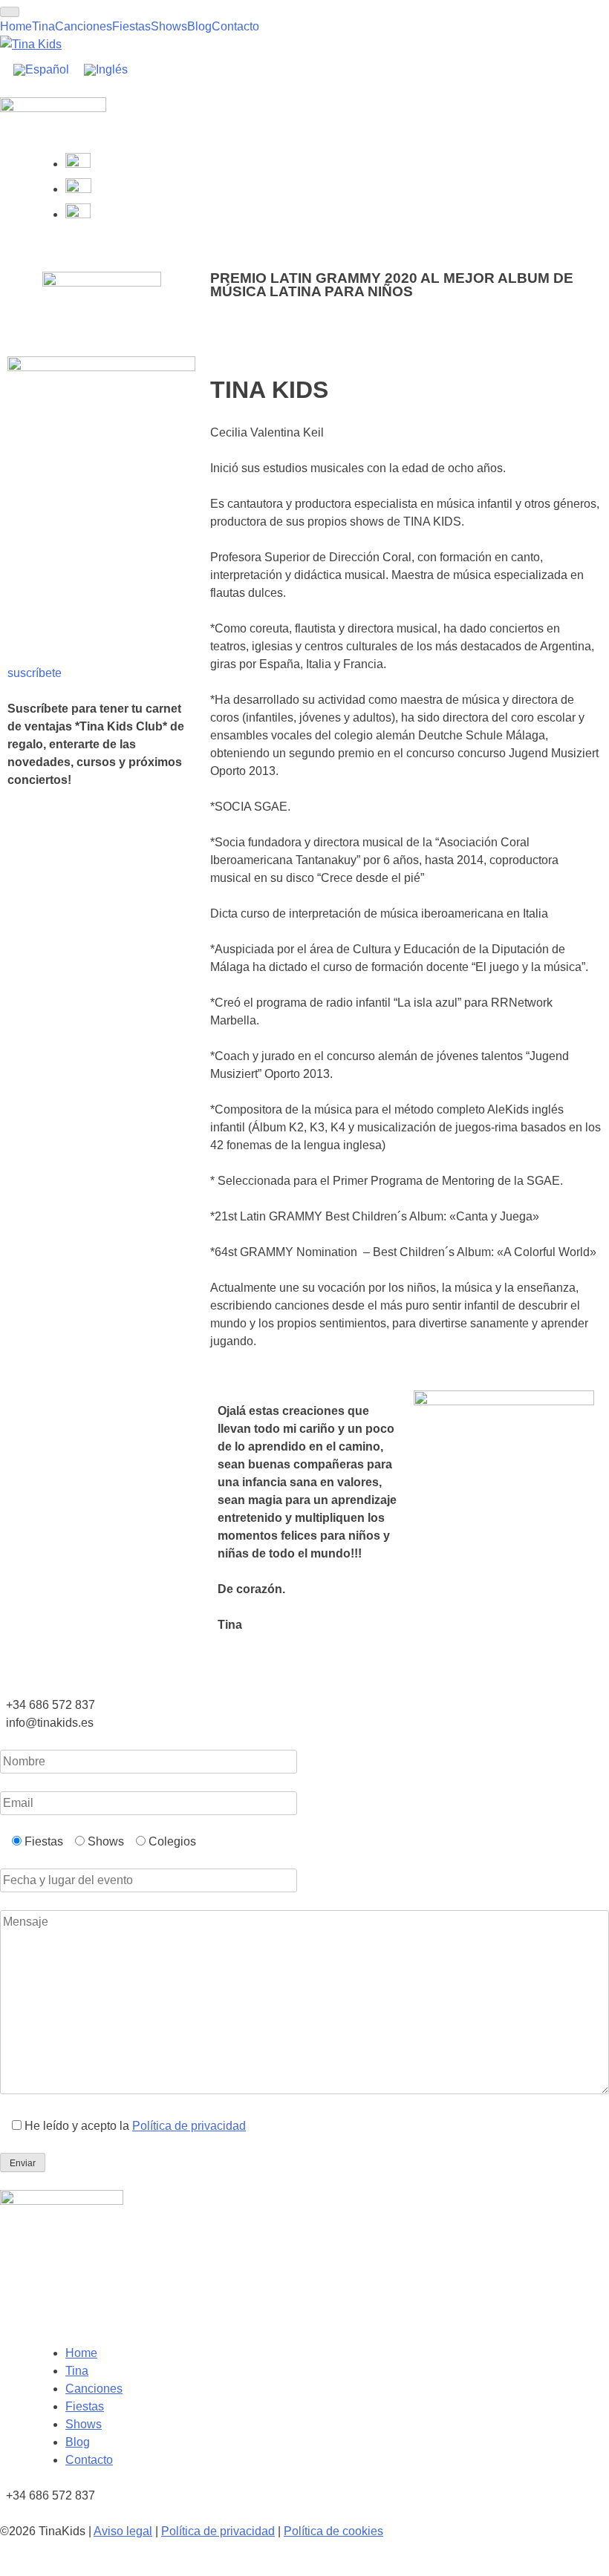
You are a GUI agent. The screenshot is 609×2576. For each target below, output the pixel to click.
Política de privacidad (189, 2126)
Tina (43, 26)
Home (16, 26)
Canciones (84, 26)
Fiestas (131, 26)
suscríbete (35, 673)
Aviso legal (123, 2531)
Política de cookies (333, 2531)
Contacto (235, 26)
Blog (199, 26)
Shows (169, 26)
